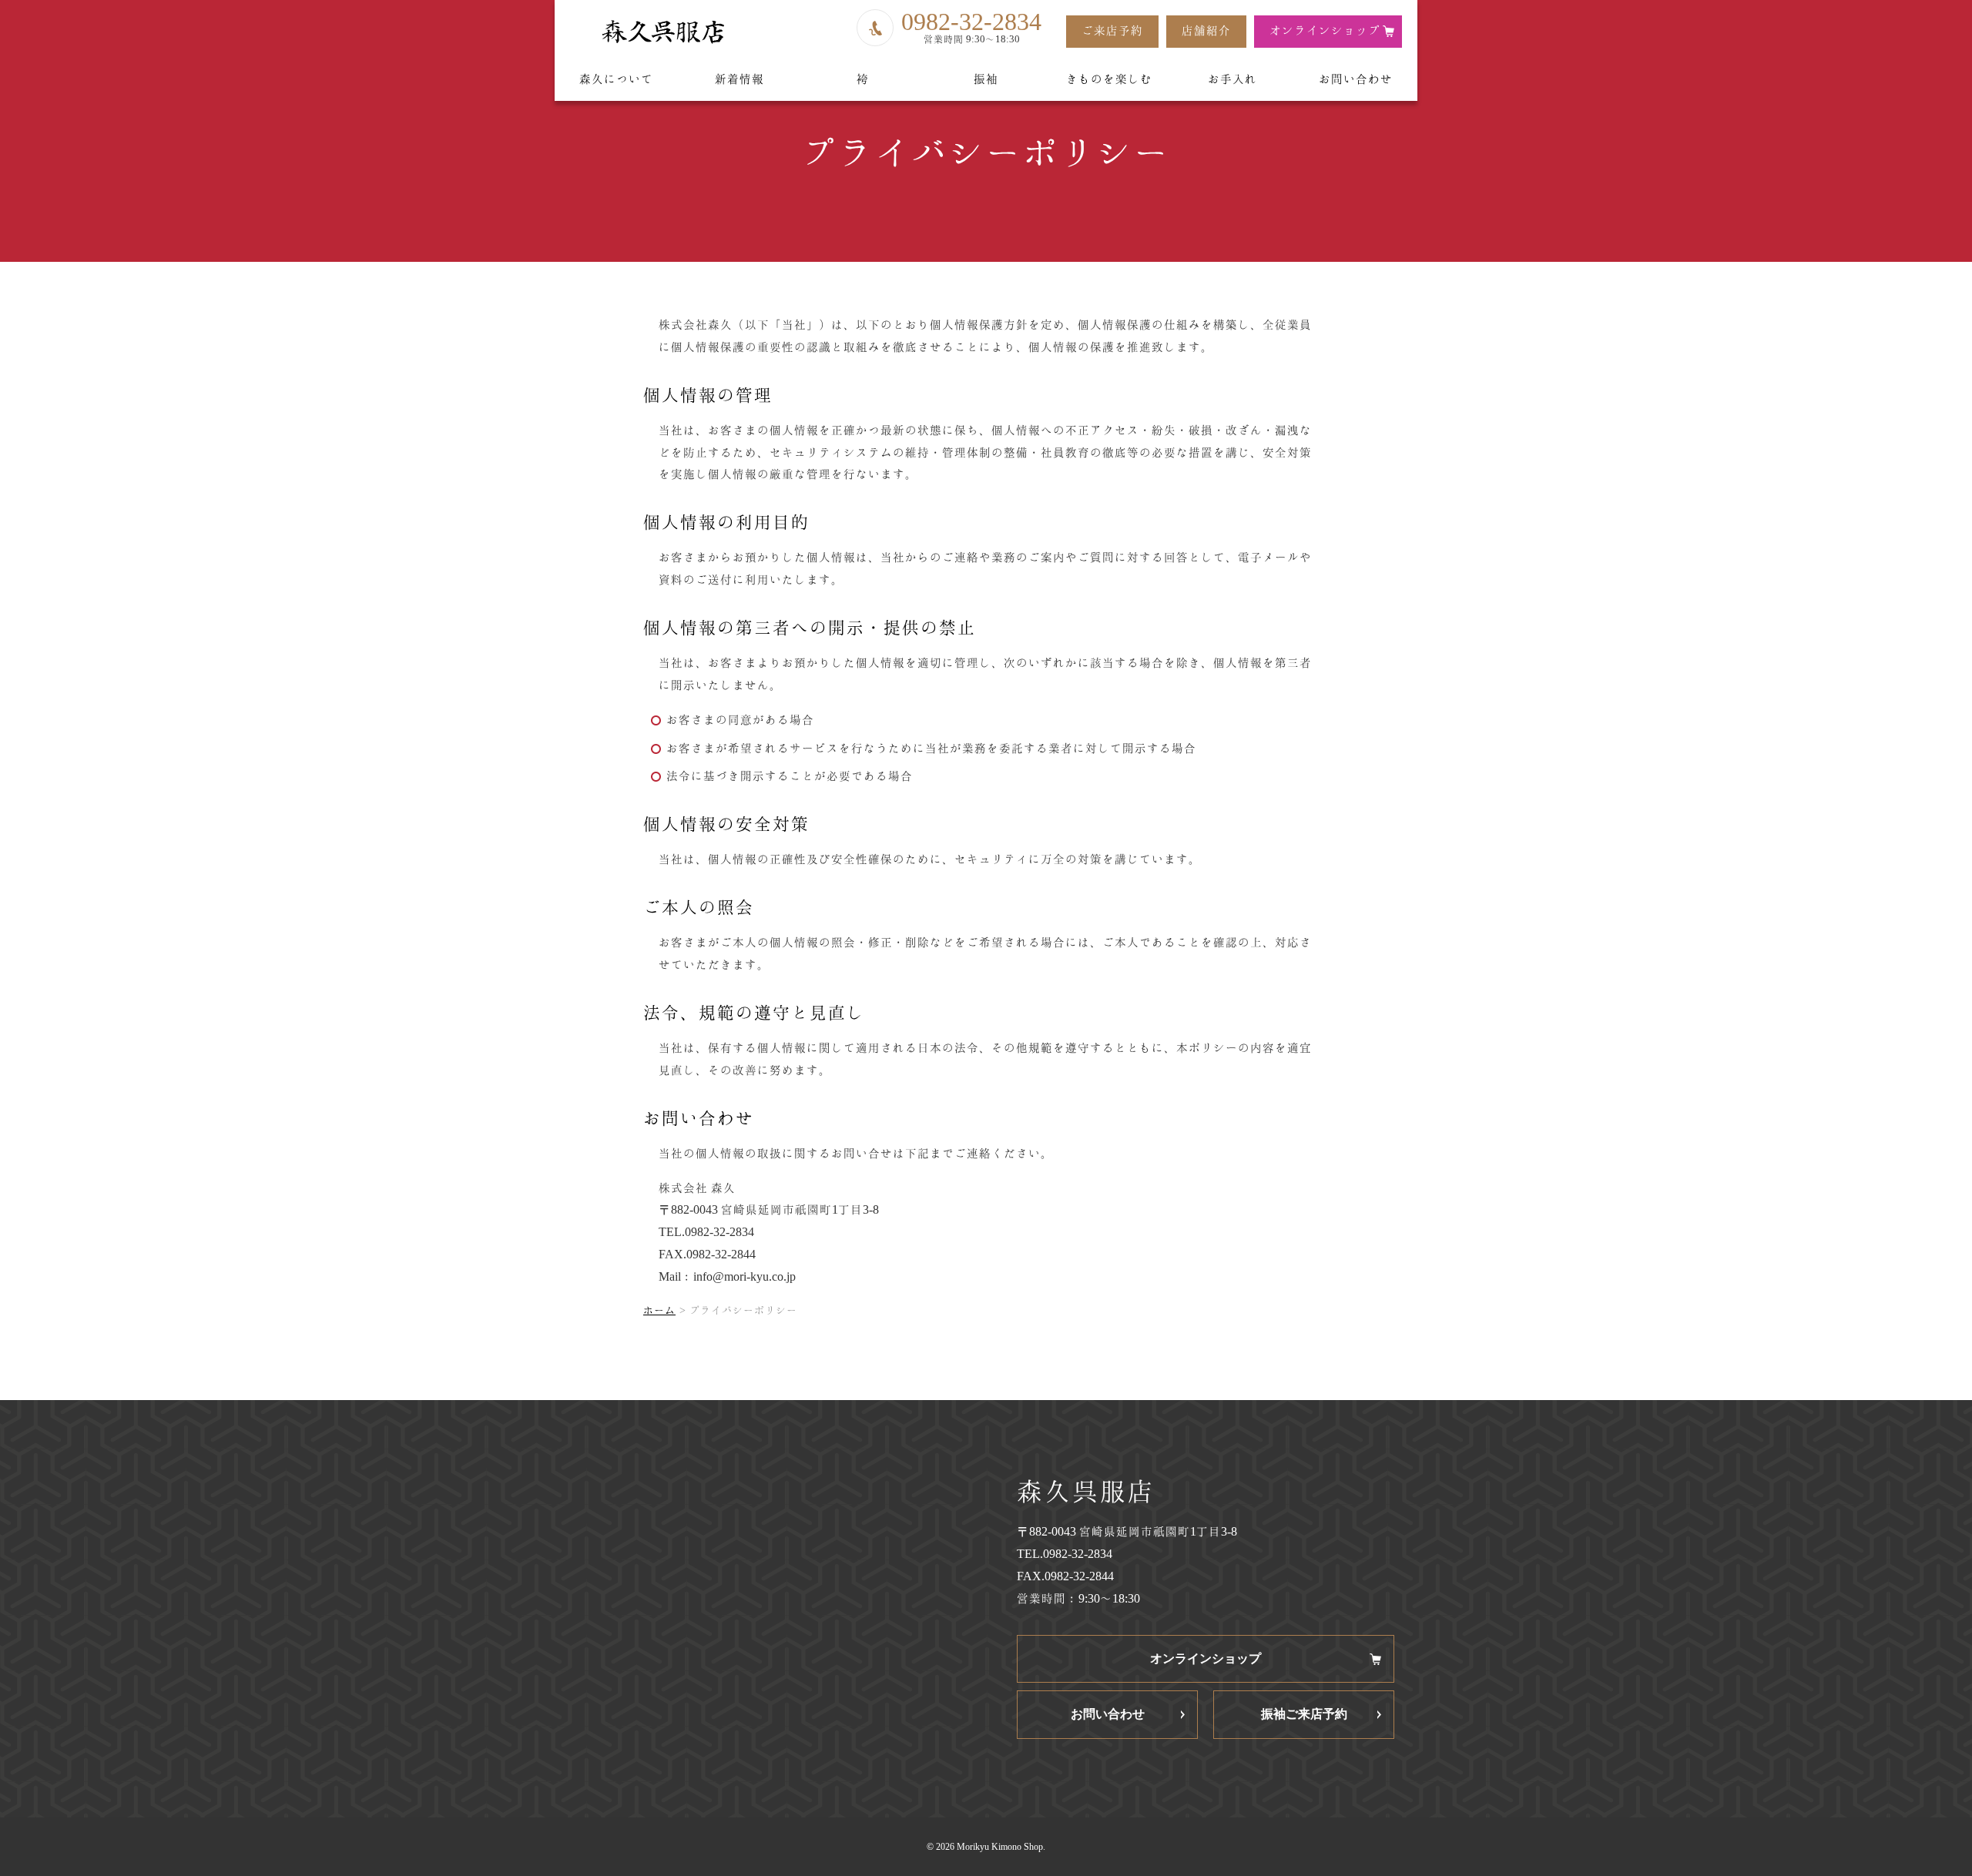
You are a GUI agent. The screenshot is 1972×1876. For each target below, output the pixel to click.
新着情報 (739, 79)
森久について (616, 79)
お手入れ (1232, 79)
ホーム (659, 1310)
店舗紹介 (1206, 30)
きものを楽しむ (1109, 79)
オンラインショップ (1325, 30)
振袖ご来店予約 (1304, 1714)
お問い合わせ (1356, 79)
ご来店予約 (1112, 30)
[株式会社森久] (662, 32)
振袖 (986, 79)
